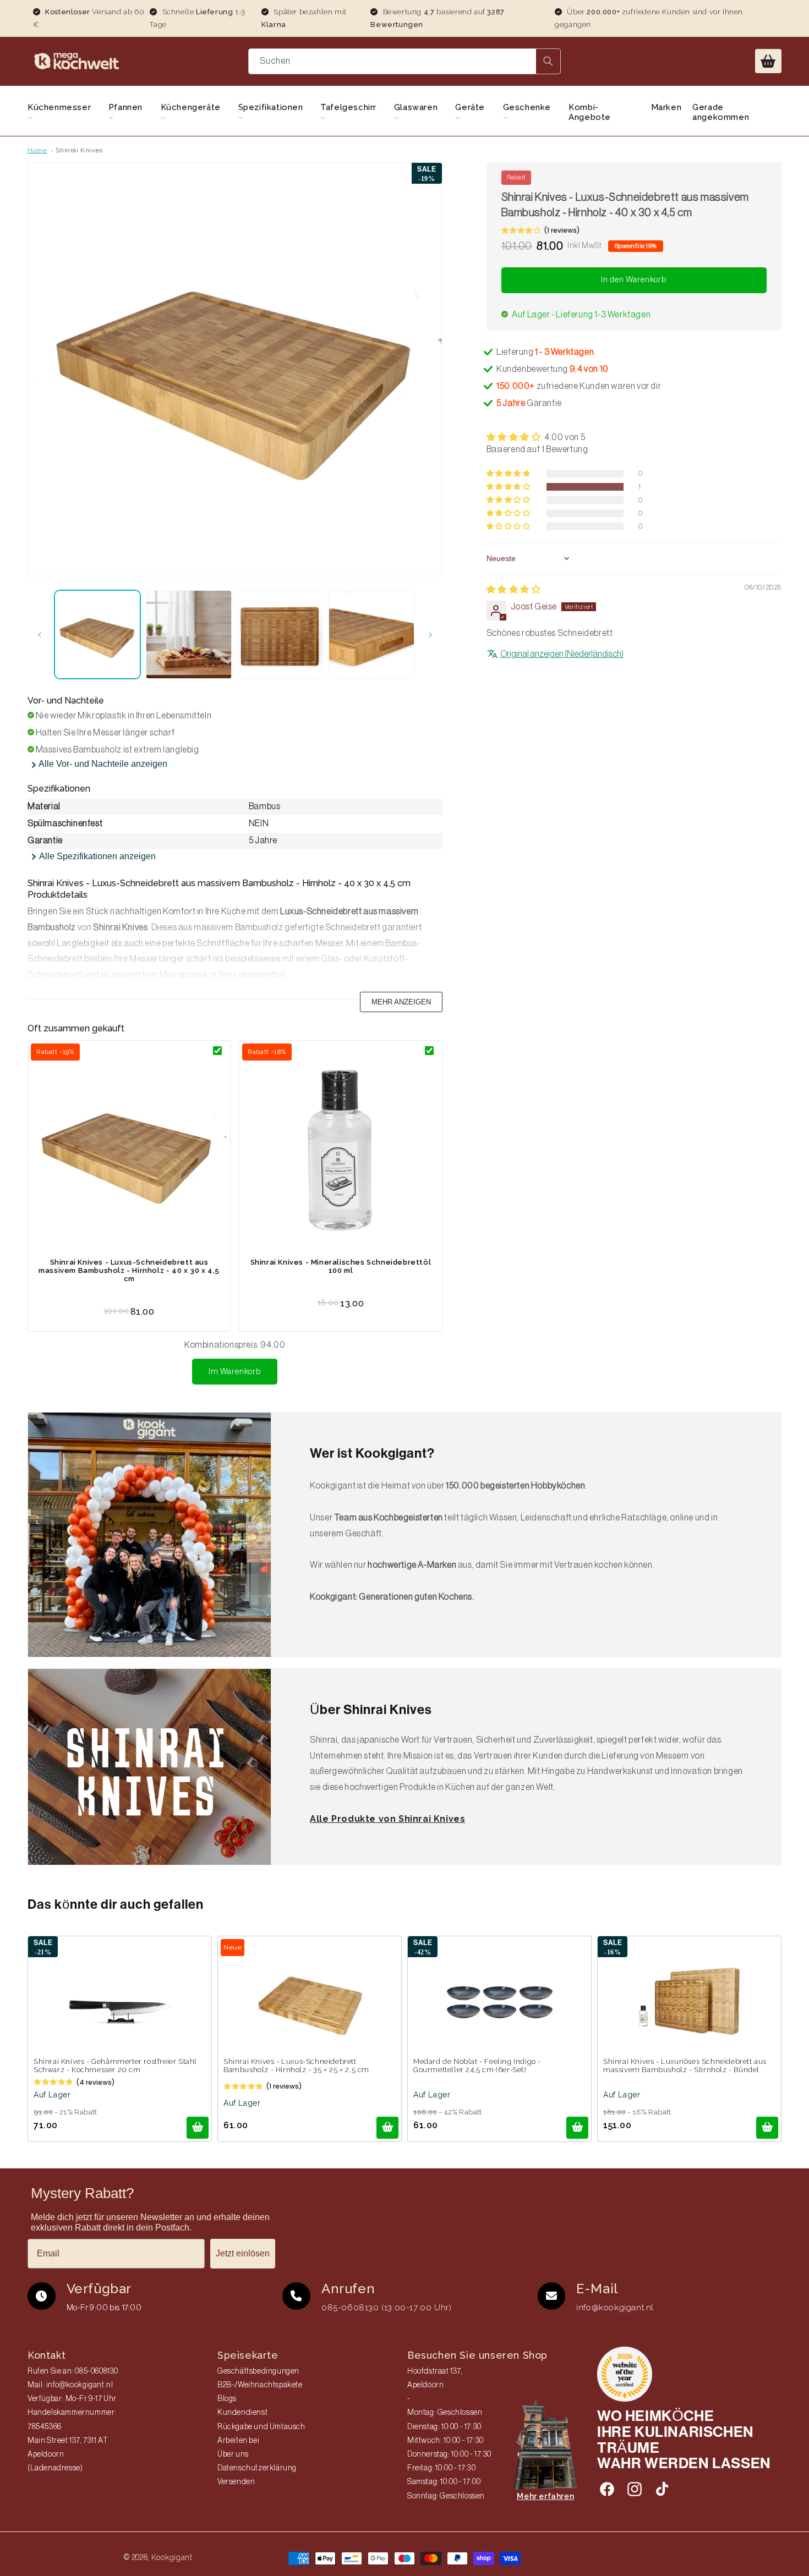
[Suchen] (548, 61)
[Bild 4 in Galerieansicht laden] (371, 635)
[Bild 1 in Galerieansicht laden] (97, 635)
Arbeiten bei (238, 2441)
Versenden (236, 2482)
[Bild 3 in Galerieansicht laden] (280, 635)
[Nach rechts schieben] (430, 635)
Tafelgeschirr (348, 107)
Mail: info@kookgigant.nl (70, 2385)
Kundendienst (242, 2413)
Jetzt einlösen (243, 2253)
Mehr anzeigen (401, 1002)
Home (37, 150)
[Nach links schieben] (40, 635)
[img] (514, 590)
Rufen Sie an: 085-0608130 (73, 2371)
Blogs (227, 2399)
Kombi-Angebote (590, 112)
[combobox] (404, 61)
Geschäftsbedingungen (258, 2371)
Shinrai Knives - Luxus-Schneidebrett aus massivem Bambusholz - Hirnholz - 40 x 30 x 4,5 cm (129, 1270)
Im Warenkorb (235, 1372)
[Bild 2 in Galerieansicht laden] (189, 635)
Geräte (470, 107)
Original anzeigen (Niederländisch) (562, 654)
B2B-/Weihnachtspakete (260, 2385)
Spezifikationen (271, 107)
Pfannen (125, 107)
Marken (666, 107)
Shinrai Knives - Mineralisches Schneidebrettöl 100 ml (341, 1266)
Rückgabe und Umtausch (261, 2427)
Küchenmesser (59, 107)
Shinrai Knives (79, 150)
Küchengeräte (191, 107)
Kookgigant (172, 2557)
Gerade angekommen (721, 112)
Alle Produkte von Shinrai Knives (387, 1819)
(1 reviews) (562, 230)
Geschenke (527, 107)
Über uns (233, 2454)
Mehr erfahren (545, 2496)
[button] (768, 61)
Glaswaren (416, 107)
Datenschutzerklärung (257, 2468)
